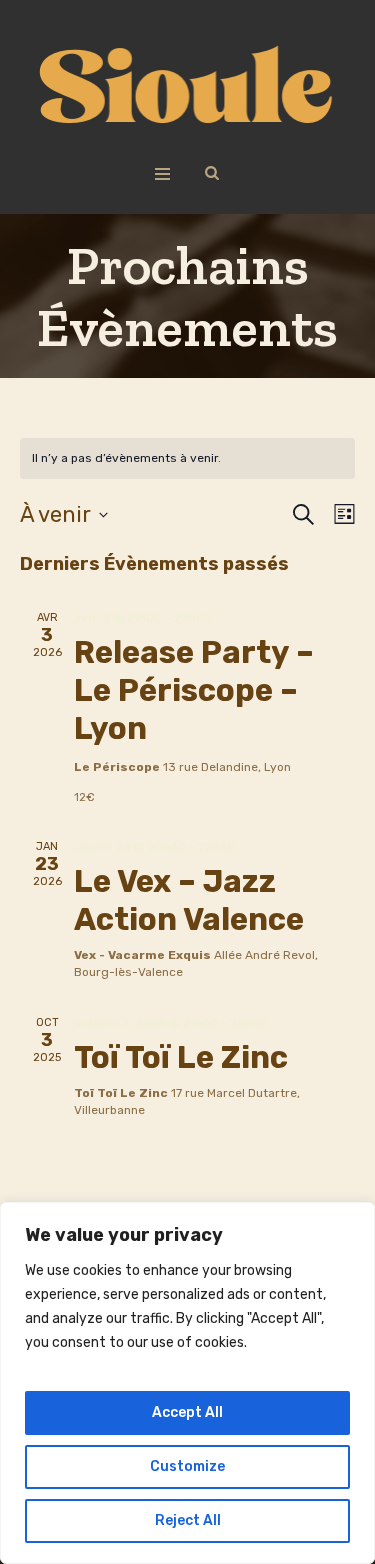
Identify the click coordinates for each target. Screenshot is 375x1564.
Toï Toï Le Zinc (181, 1057)
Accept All (187, 1412)
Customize (187, 1466)
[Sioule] (187, 86)
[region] (187, 1383)
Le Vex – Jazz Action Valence (189, 900)
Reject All (188, 1520)
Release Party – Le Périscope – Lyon (194, 690)
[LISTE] (340, 514)
